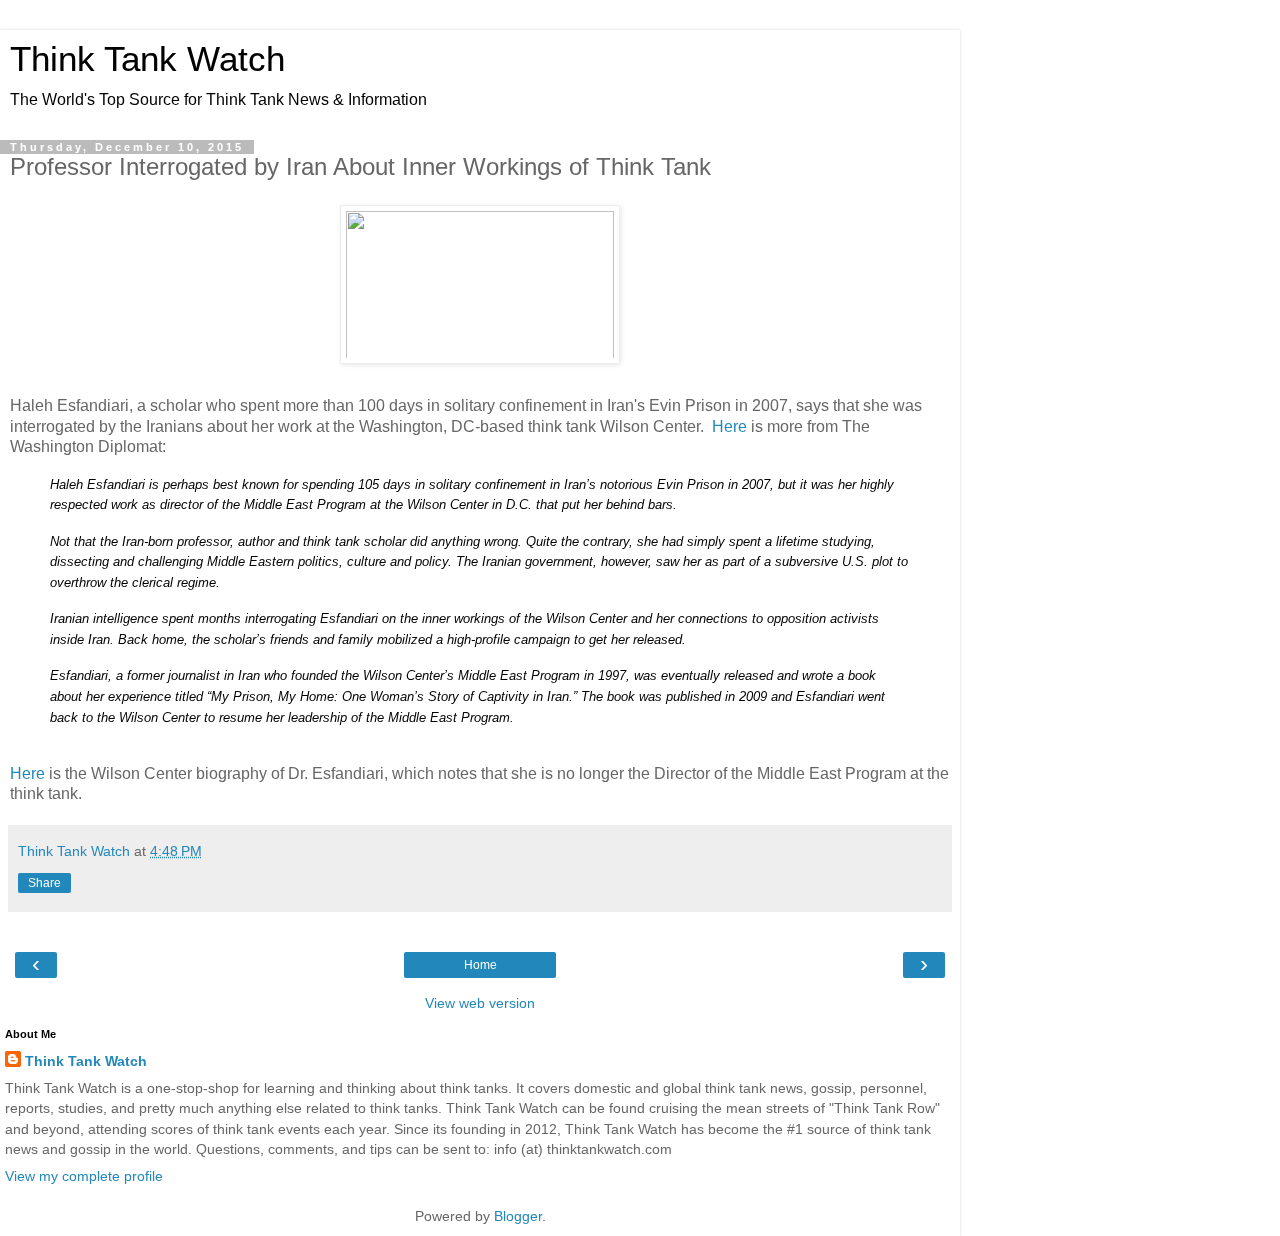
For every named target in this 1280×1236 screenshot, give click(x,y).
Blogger (518, 1216)
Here (729, 426)
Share (44, 883)
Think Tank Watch (147, 59)
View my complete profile (84, 1176)
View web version (480, 1003)
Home (480, 965)
